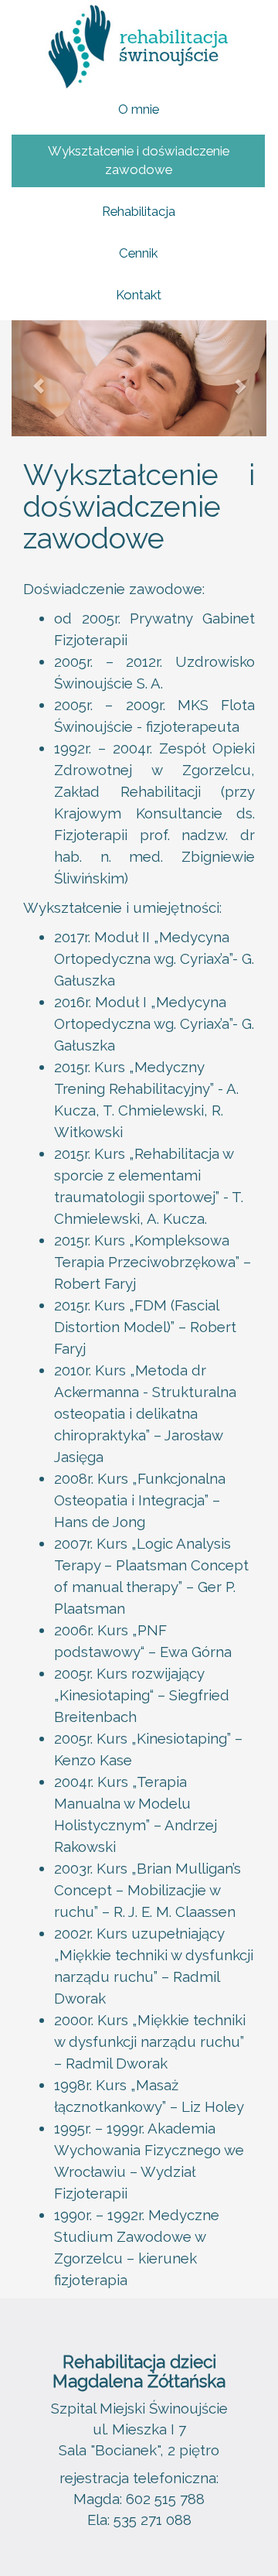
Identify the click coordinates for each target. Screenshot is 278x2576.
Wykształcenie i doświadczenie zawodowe (139, 160)
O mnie (139, 109)
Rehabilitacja (139, 211)
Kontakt (139, 295)
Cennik (138, 253)
